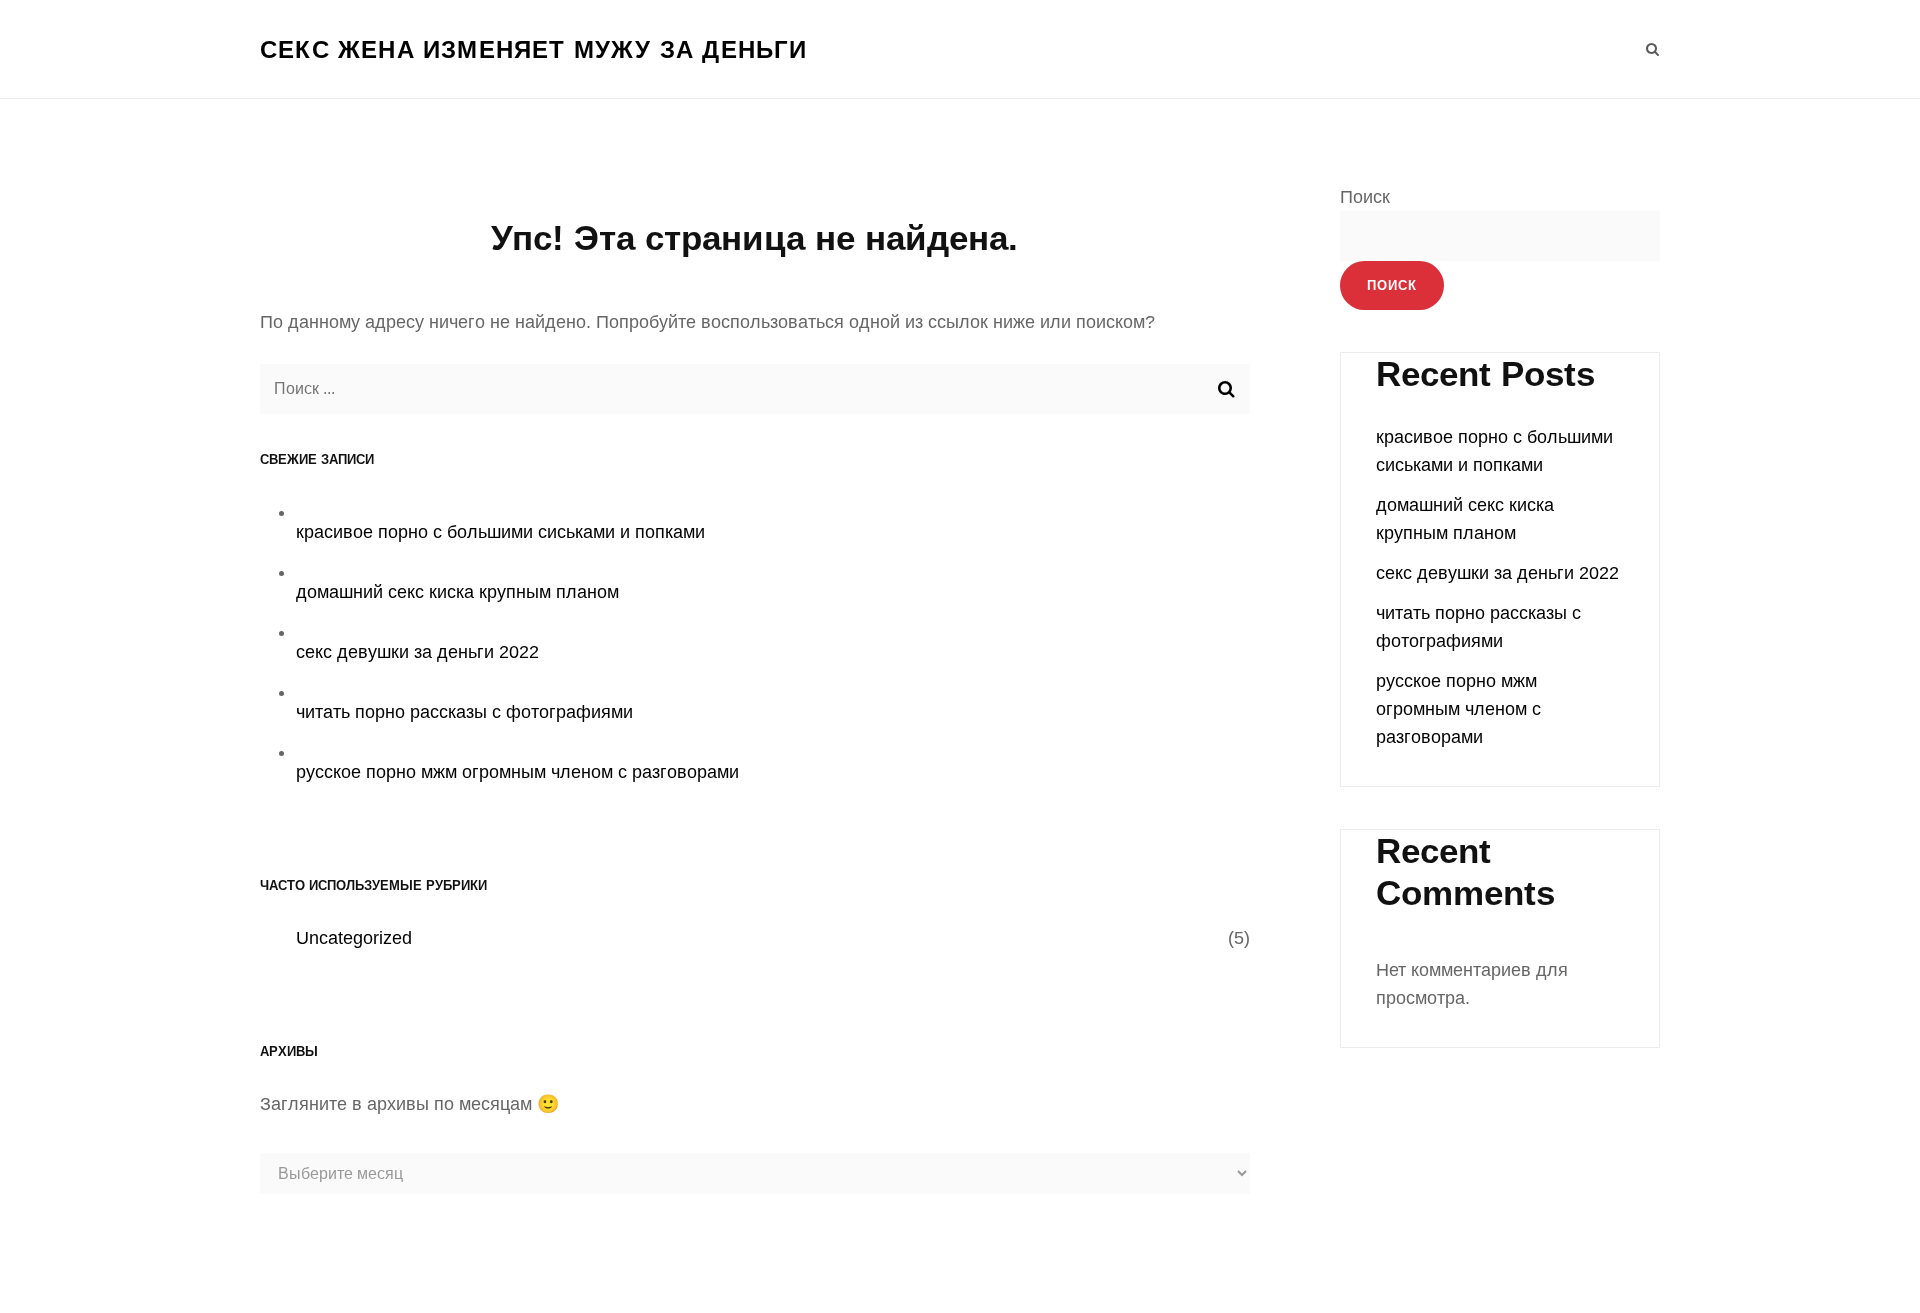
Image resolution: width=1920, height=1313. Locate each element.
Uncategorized (354, 938)
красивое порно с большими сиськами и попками (500, 532)
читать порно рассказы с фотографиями (464, 712)
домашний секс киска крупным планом (457, 592)
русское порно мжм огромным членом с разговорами (517, 772)
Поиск (1365, 197)
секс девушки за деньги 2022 (417, 652)
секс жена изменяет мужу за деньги (534, 49)
